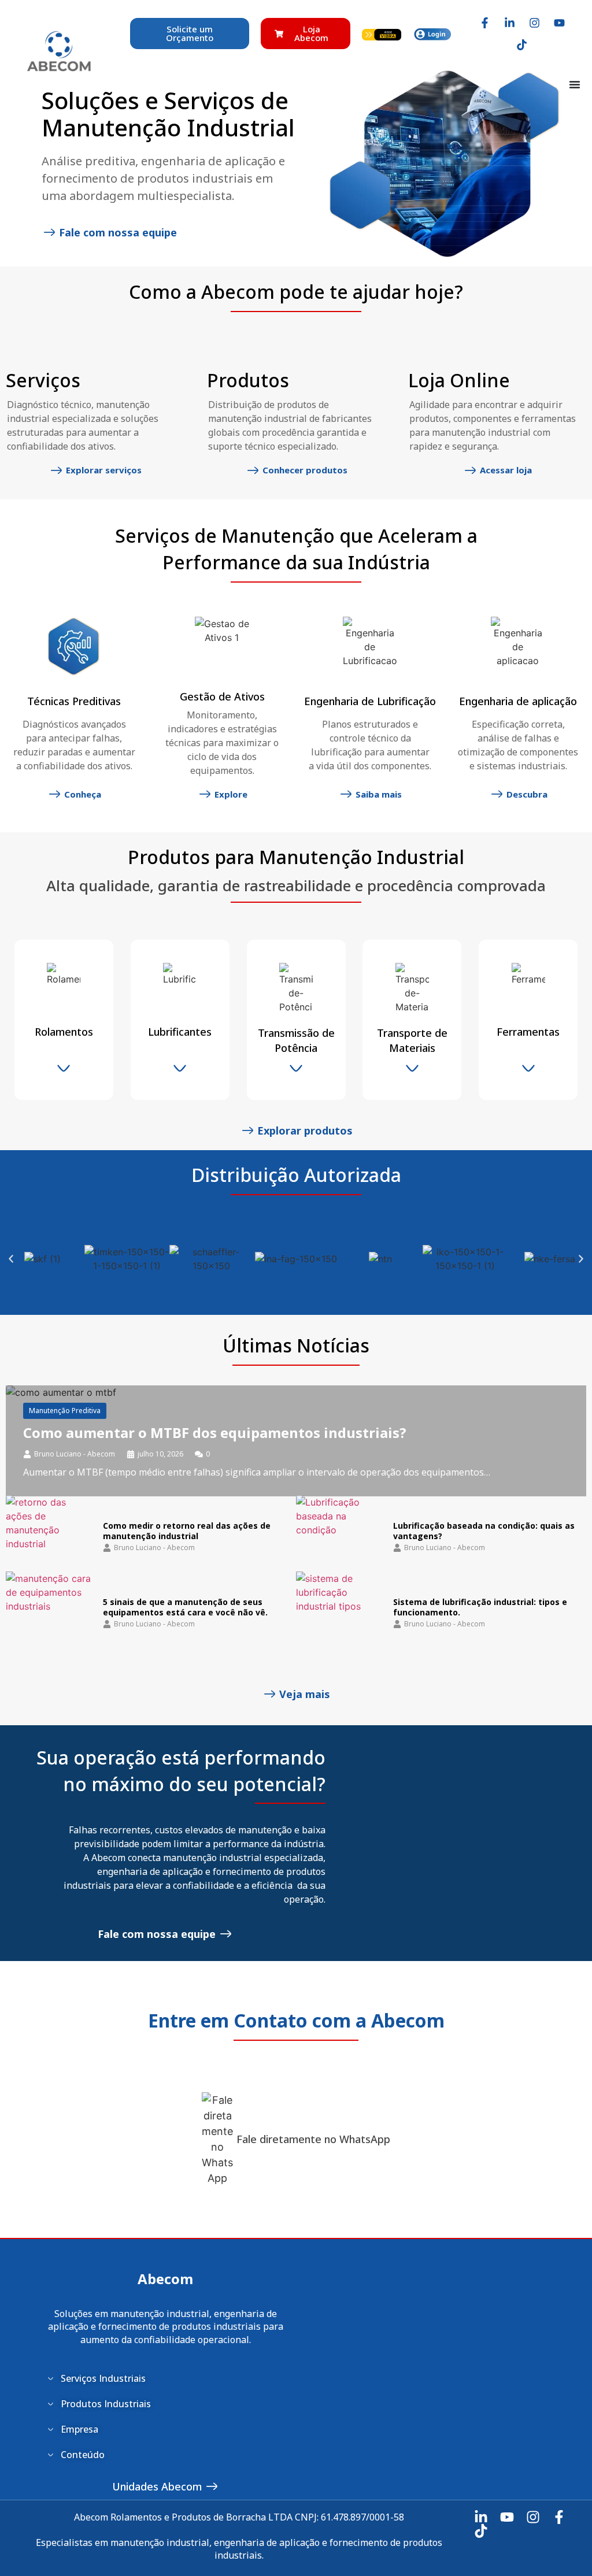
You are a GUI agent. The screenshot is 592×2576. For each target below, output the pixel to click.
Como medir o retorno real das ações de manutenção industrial (187, 1531)
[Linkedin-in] (509, 23)
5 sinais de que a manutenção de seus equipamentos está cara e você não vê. (185, 1607)
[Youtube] (559, 23)
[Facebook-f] (484, 23)
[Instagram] (534, 23)
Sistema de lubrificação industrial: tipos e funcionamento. (480, 1607)
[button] (11, 1259)
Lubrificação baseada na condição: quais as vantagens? (484, 1531)
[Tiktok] (522, 45)
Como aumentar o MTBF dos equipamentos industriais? (215, 1432)
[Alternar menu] (575, 84)
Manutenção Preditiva (65, 1411)
